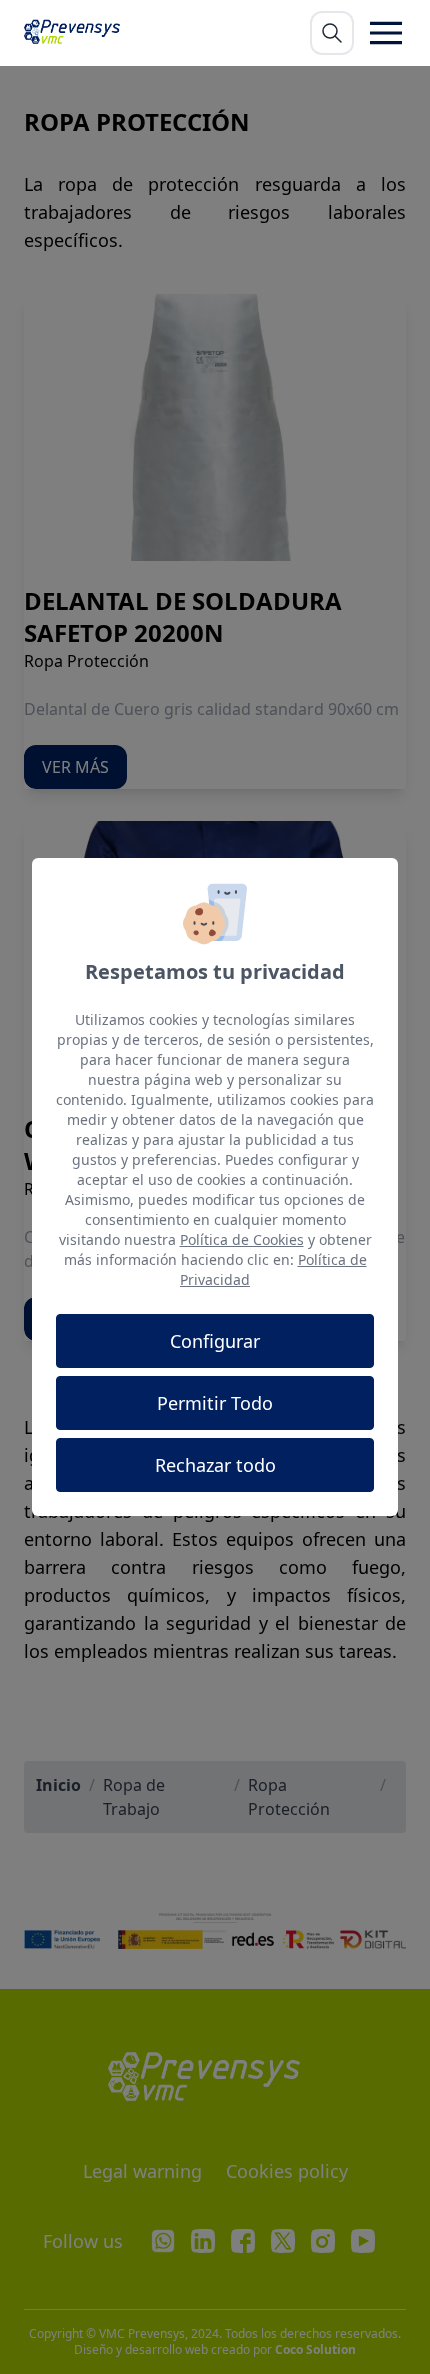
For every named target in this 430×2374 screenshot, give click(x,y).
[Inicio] (77, 33)
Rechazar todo (215, 1465)
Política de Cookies (242, 1239)
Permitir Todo (215, 1403)
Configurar (215, 1341)
